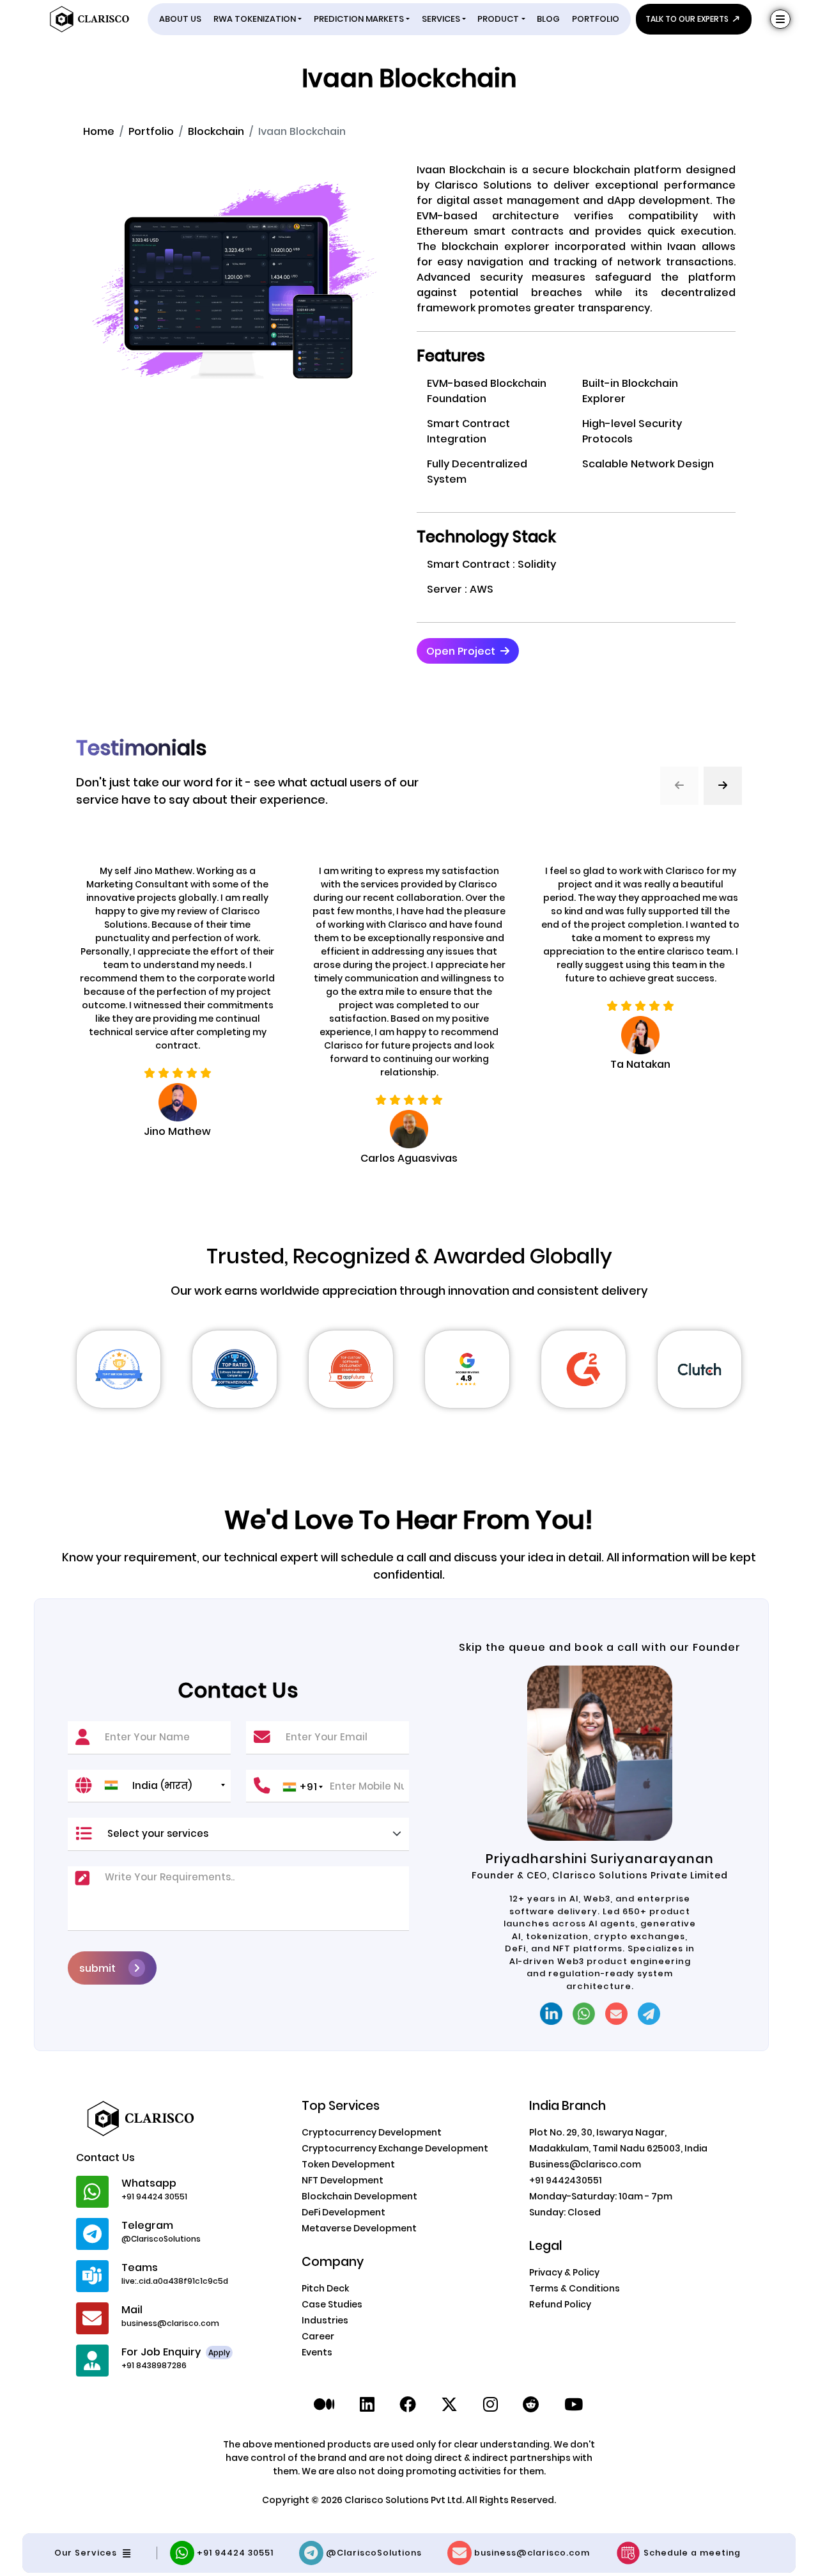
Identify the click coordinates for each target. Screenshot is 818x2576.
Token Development (348, 2164)
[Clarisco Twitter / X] (449, 2405)
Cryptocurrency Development (372, 2132)
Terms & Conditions (575, 2288)
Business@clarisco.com (585, 2164)
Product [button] (498, 19)
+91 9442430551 (566, 2180)
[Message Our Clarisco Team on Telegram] (649, 2014)
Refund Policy (560, 2304)
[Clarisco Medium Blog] (324, 2405)
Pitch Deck (325, 2288)
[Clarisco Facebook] (408, 2405)
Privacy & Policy (564, 2272)
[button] (468, 651)
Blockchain (216, 131)
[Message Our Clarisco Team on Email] (616, 2014)
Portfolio (151, 131)
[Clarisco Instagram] (490, 2405)
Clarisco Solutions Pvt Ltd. (405, 2500)
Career (318, 2336)
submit (97, 1968)
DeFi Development (343, 2212)
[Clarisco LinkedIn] (367, 2405)
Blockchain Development (359, 2196)
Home (99, 131)
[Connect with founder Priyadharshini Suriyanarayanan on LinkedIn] (551, 2014)
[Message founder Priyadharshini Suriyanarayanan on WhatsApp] (584, 2014)
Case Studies (332, 2304)
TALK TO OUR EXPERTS (688, 19)
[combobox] (164, 1785)
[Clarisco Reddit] (531, 2405)
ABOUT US (180, 19)
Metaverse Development (359, 2228)
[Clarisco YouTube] (574, 2405)
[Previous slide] (679, 786)
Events (317, 2352)
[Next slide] (723, 786)
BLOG (548, 19)
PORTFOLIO (596, 19)
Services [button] (441, 19)
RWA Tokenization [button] (255, 19)
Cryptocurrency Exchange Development (395, 2148)
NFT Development (343, 2180)
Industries (325, 2320)
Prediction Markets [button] (359, 19)
